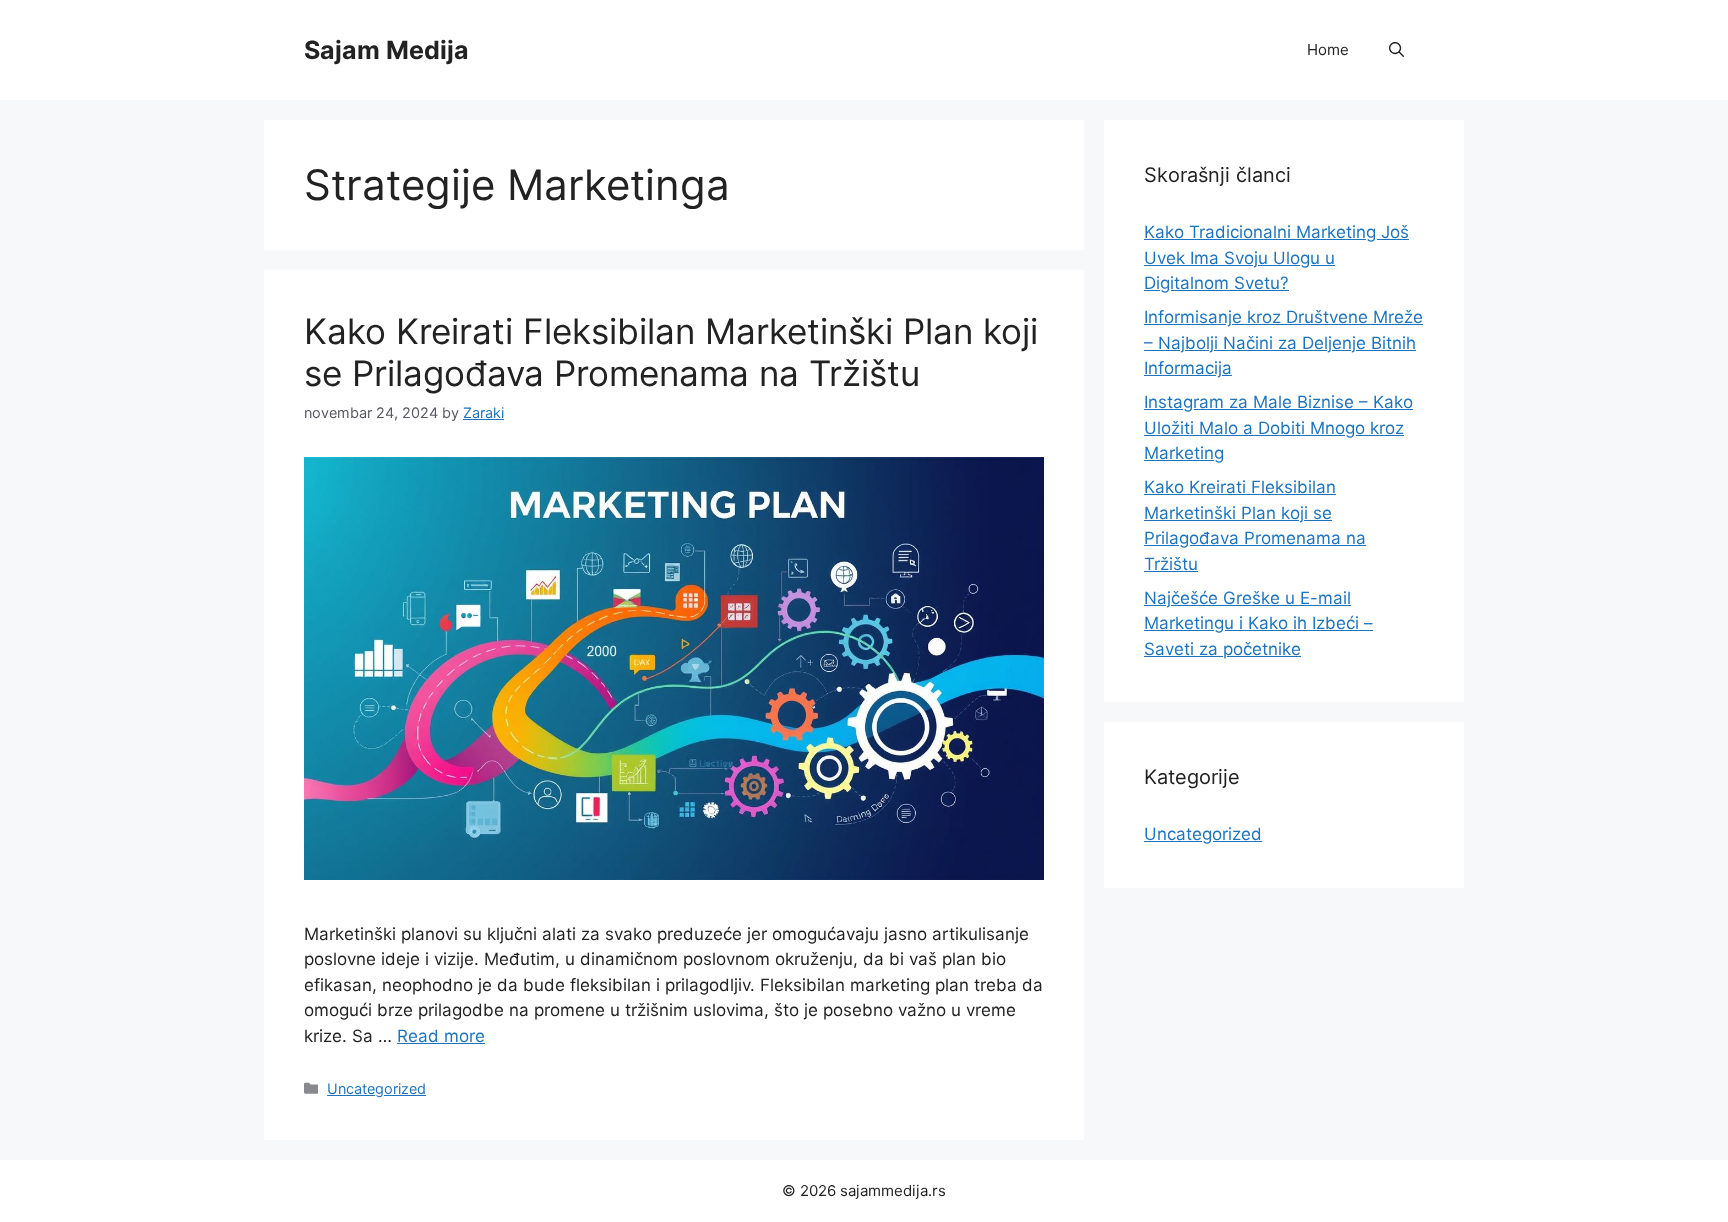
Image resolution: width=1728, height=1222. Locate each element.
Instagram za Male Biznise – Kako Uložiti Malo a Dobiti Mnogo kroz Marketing (1278, 427)
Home (1328, 49)
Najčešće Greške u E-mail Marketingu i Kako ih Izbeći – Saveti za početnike (1258, 623)
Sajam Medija (386, 50)
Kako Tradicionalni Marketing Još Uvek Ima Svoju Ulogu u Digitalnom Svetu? (1276, 257)
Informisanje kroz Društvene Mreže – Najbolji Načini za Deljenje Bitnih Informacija (1283, 342)
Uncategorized (376, 1088)
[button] (1396, 50)
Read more (441, 1036)
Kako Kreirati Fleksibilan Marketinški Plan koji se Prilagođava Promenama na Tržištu (671, 352)
